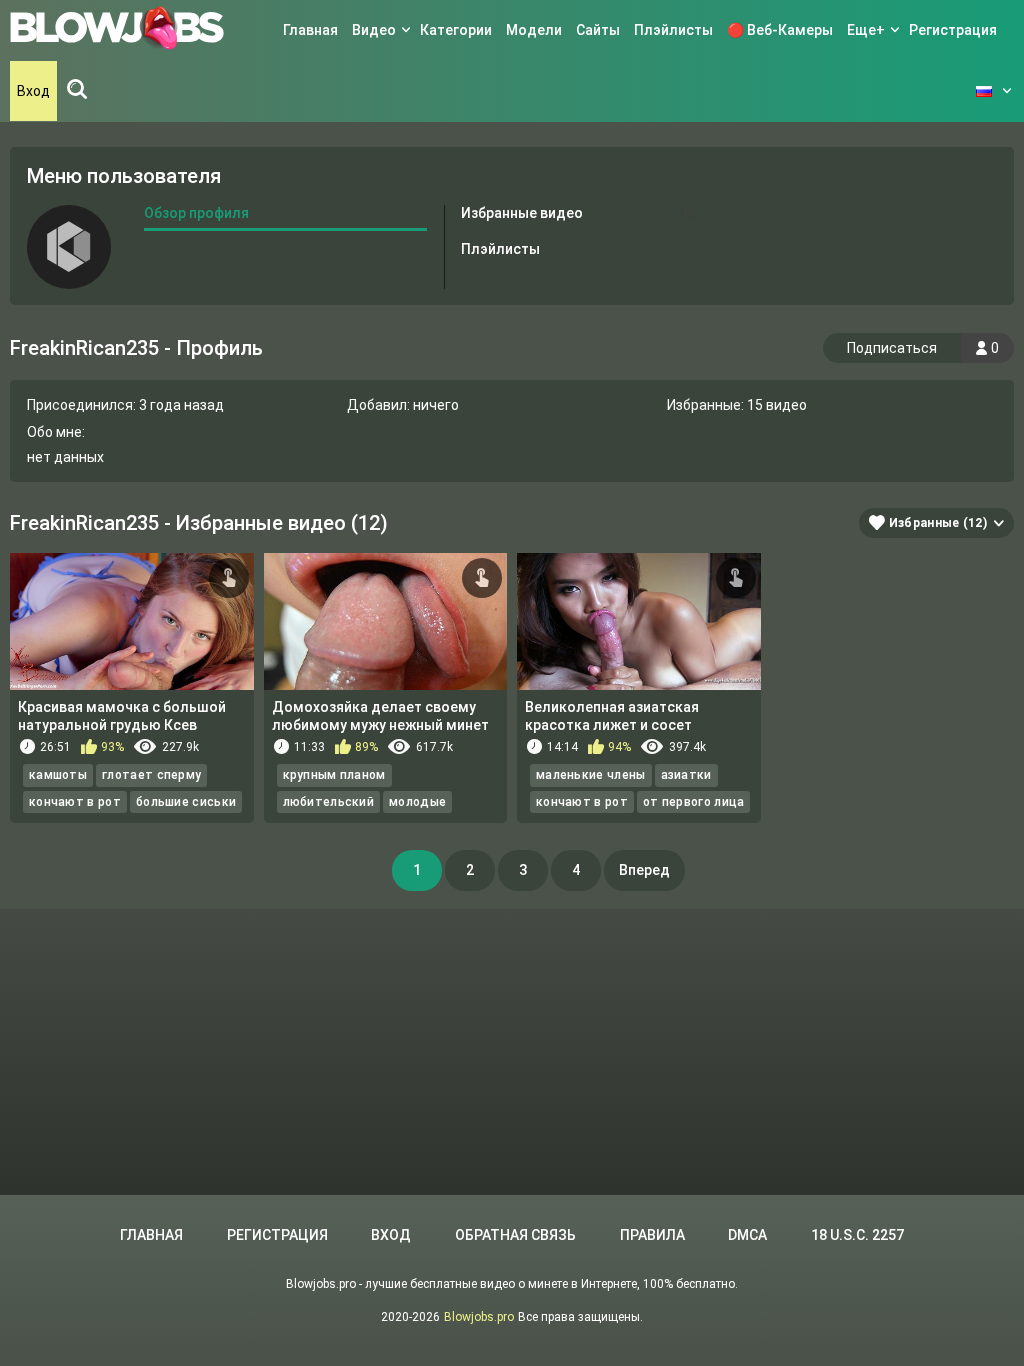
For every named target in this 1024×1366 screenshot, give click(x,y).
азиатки (686, 775)
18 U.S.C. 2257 (857, 1235)
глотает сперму (151, 775)
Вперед (644, 870)
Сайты (598, 30)
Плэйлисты (673, 30)
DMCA (747, 1235)
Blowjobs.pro (479, 1317)
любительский (329, 802)
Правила (652, 1235)
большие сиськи (186, 802)
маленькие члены (591, 775)
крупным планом (334, 775)
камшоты (58, 775)
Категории (456, 30)
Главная (310, 30)
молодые (417, 802)
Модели (534, 30)
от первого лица (694, 802)
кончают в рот (75, 802)
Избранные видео (577, 213)
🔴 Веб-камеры (780, 30)
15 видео (777, 405)
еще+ (866, 30)
